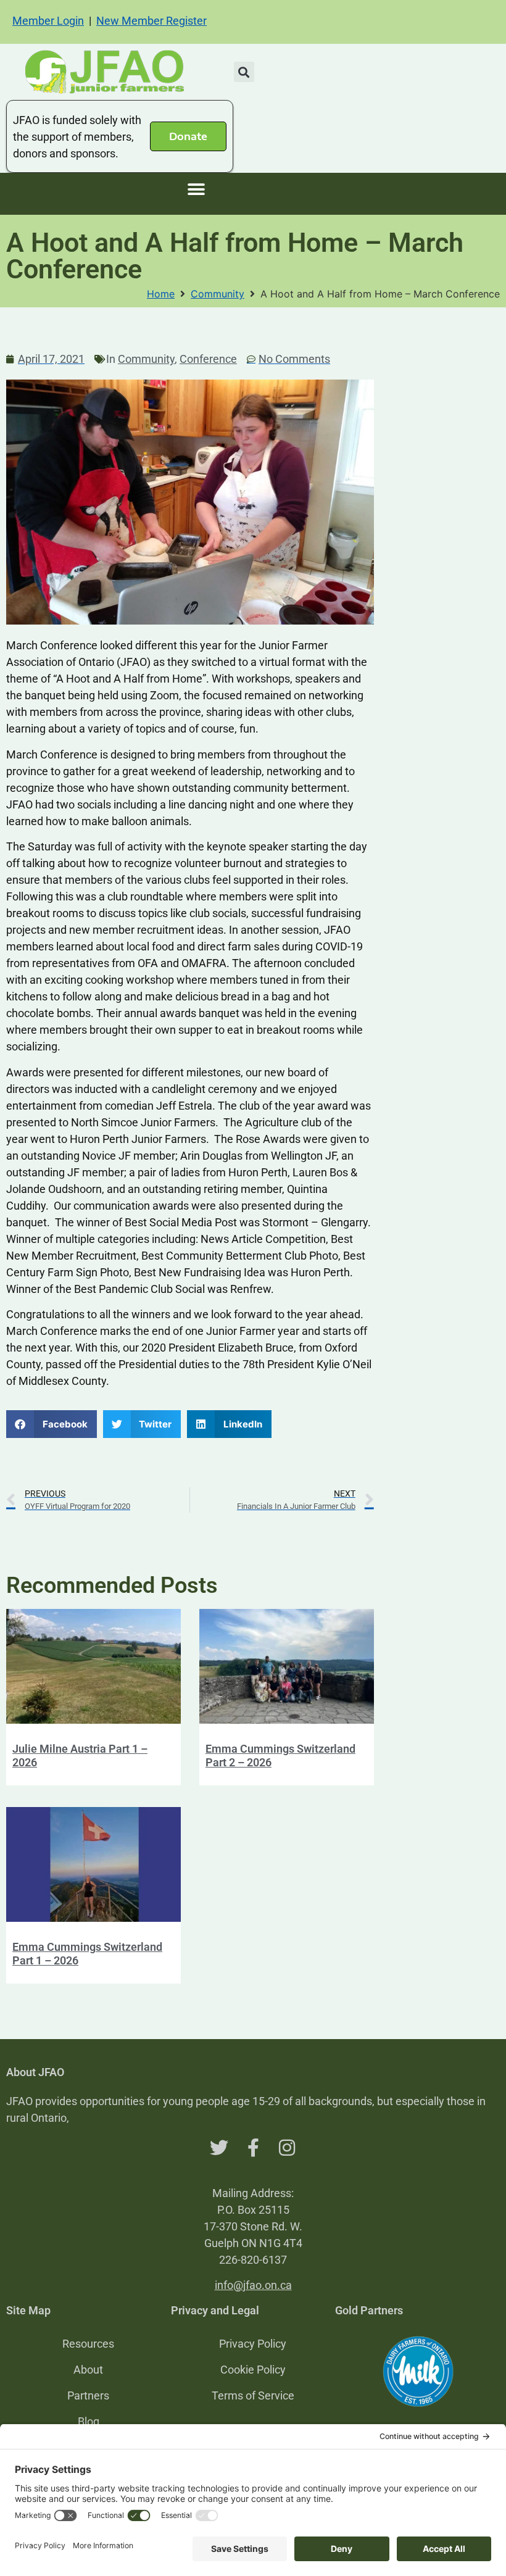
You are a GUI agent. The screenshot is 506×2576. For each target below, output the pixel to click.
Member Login (48, 21)
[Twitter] (219, 2148)
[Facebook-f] (253, 2148)
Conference (208, 359)
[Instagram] (287, 2148)
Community (218, 294)
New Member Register (151, 21)
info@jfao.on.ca (253, 2285)
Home (161, 294)
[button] (244, 72)
